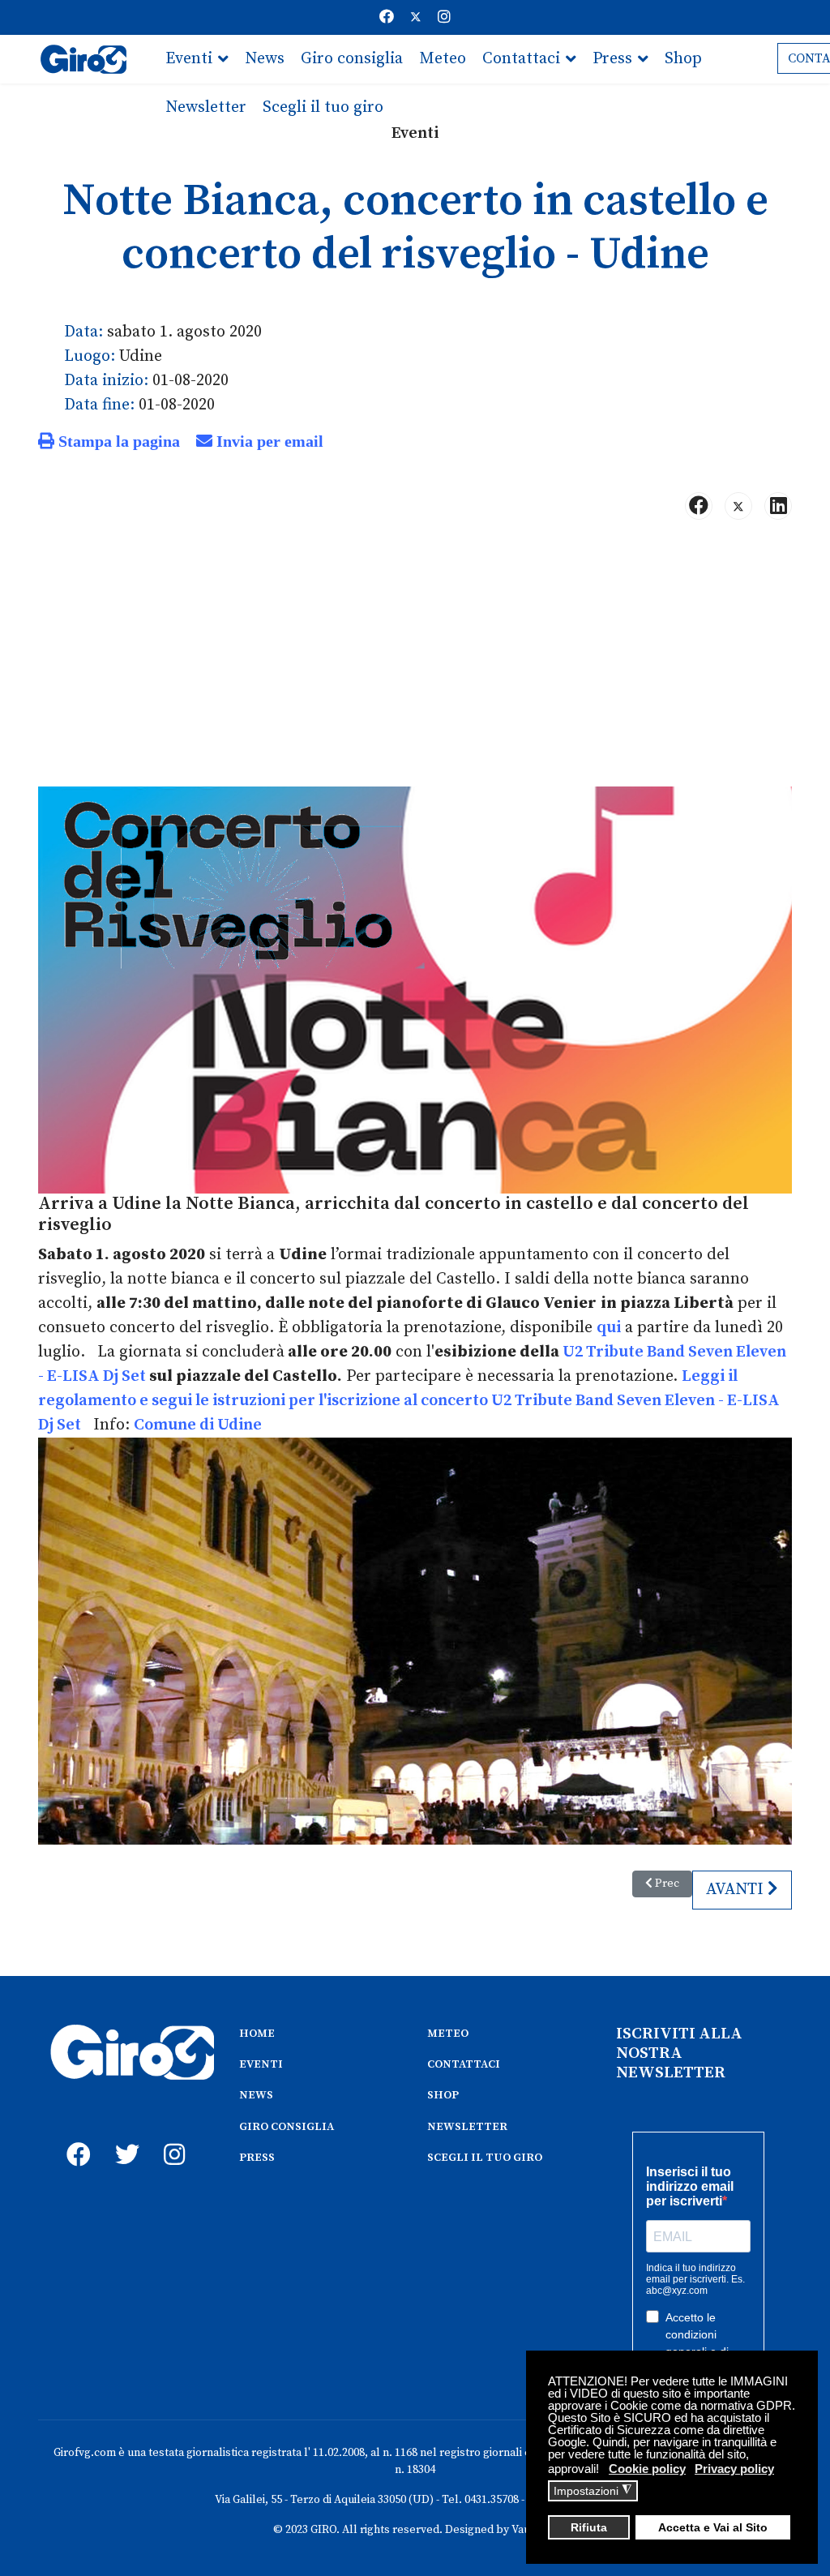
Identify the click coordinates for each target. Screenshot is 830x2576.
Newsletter (206, 107)
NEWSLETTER (467, 2127)
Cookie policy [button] (647, 2469)
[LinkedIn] (778, 506)
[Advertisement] (415, 660)
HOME (257, 2034)
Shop (683, 59)
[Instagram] (444, 17)
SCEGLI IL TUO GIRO (485, 2158)
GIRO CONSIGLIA (287, 2127)
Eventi (189, 59)
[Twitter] (416, 17)
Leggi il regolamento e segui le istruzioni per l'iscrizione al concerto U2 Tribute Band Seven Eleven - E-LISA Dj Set (409, 1401)
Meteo (443, 59)
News (265, 59)
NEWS (256, 2095)
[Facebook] (387, 17)
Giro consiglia (352, 59)
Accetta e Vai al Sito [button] (713, 2528)
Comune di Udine (198, 1425)
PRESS (257, 2158)
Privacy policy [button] (734, 2469)
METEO (448, 2034)
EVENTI (261, 2064)
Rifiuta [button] (589, 2528)
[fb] (75, 2137)
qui (609, 1328)
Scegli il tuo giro (323, 107)
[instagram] (172, 2137)
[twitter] (123, 2137)
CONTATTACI (464, 2064)
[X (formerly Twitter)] (738, 506)
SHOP (443, 2095)
